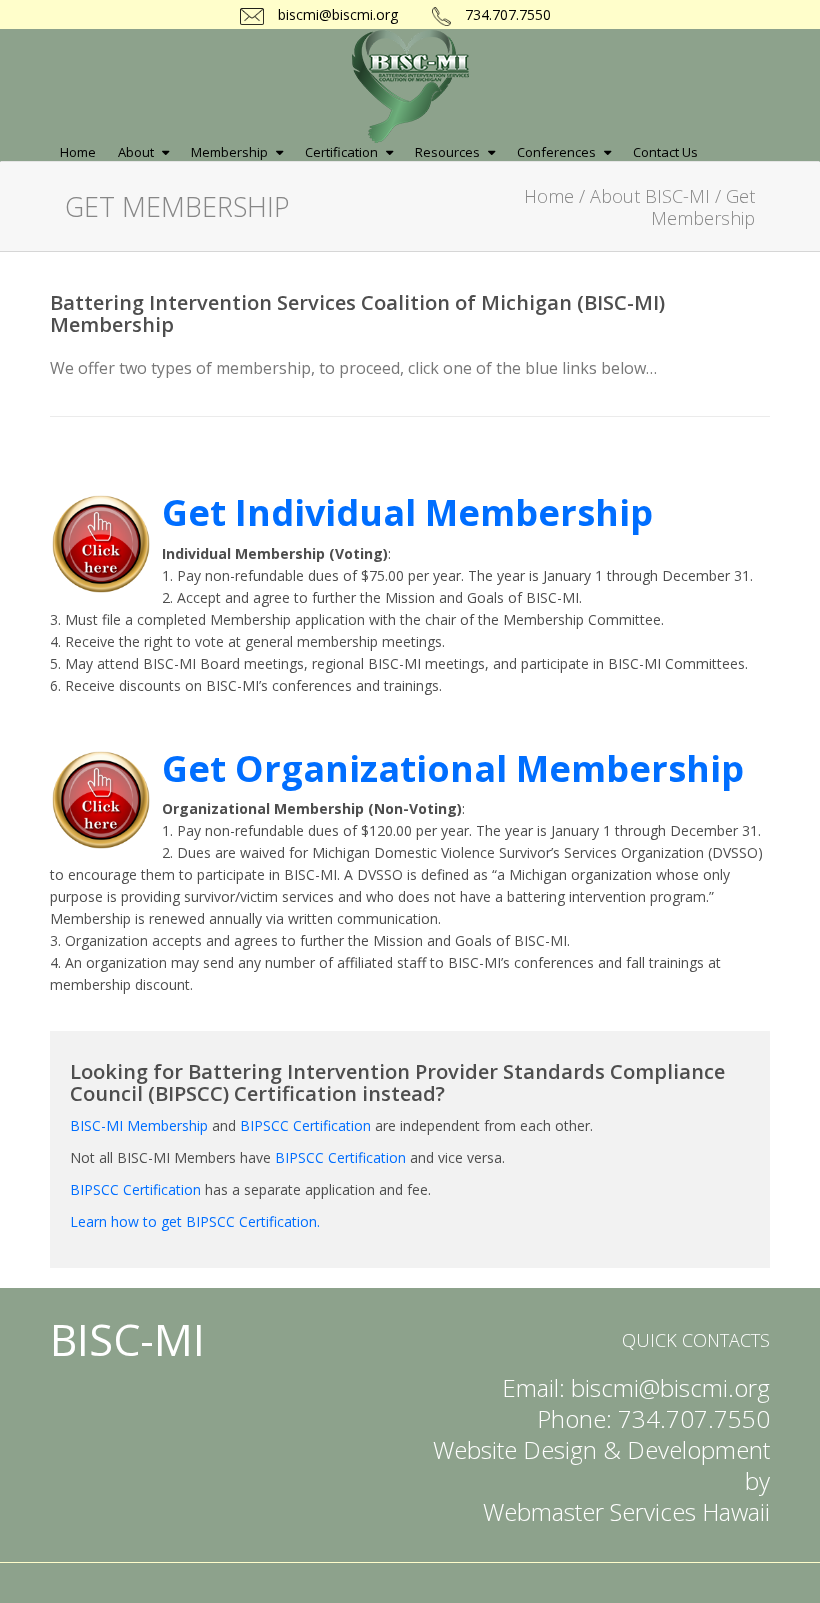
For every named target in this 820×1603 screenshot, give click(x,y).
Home (549, 196)
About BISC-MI (650, 196)
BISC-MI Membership (139, 1125)
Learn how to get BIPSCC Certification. (195, 1221)
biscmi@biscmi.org (336, 14)
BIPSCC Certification (305, 1125)
